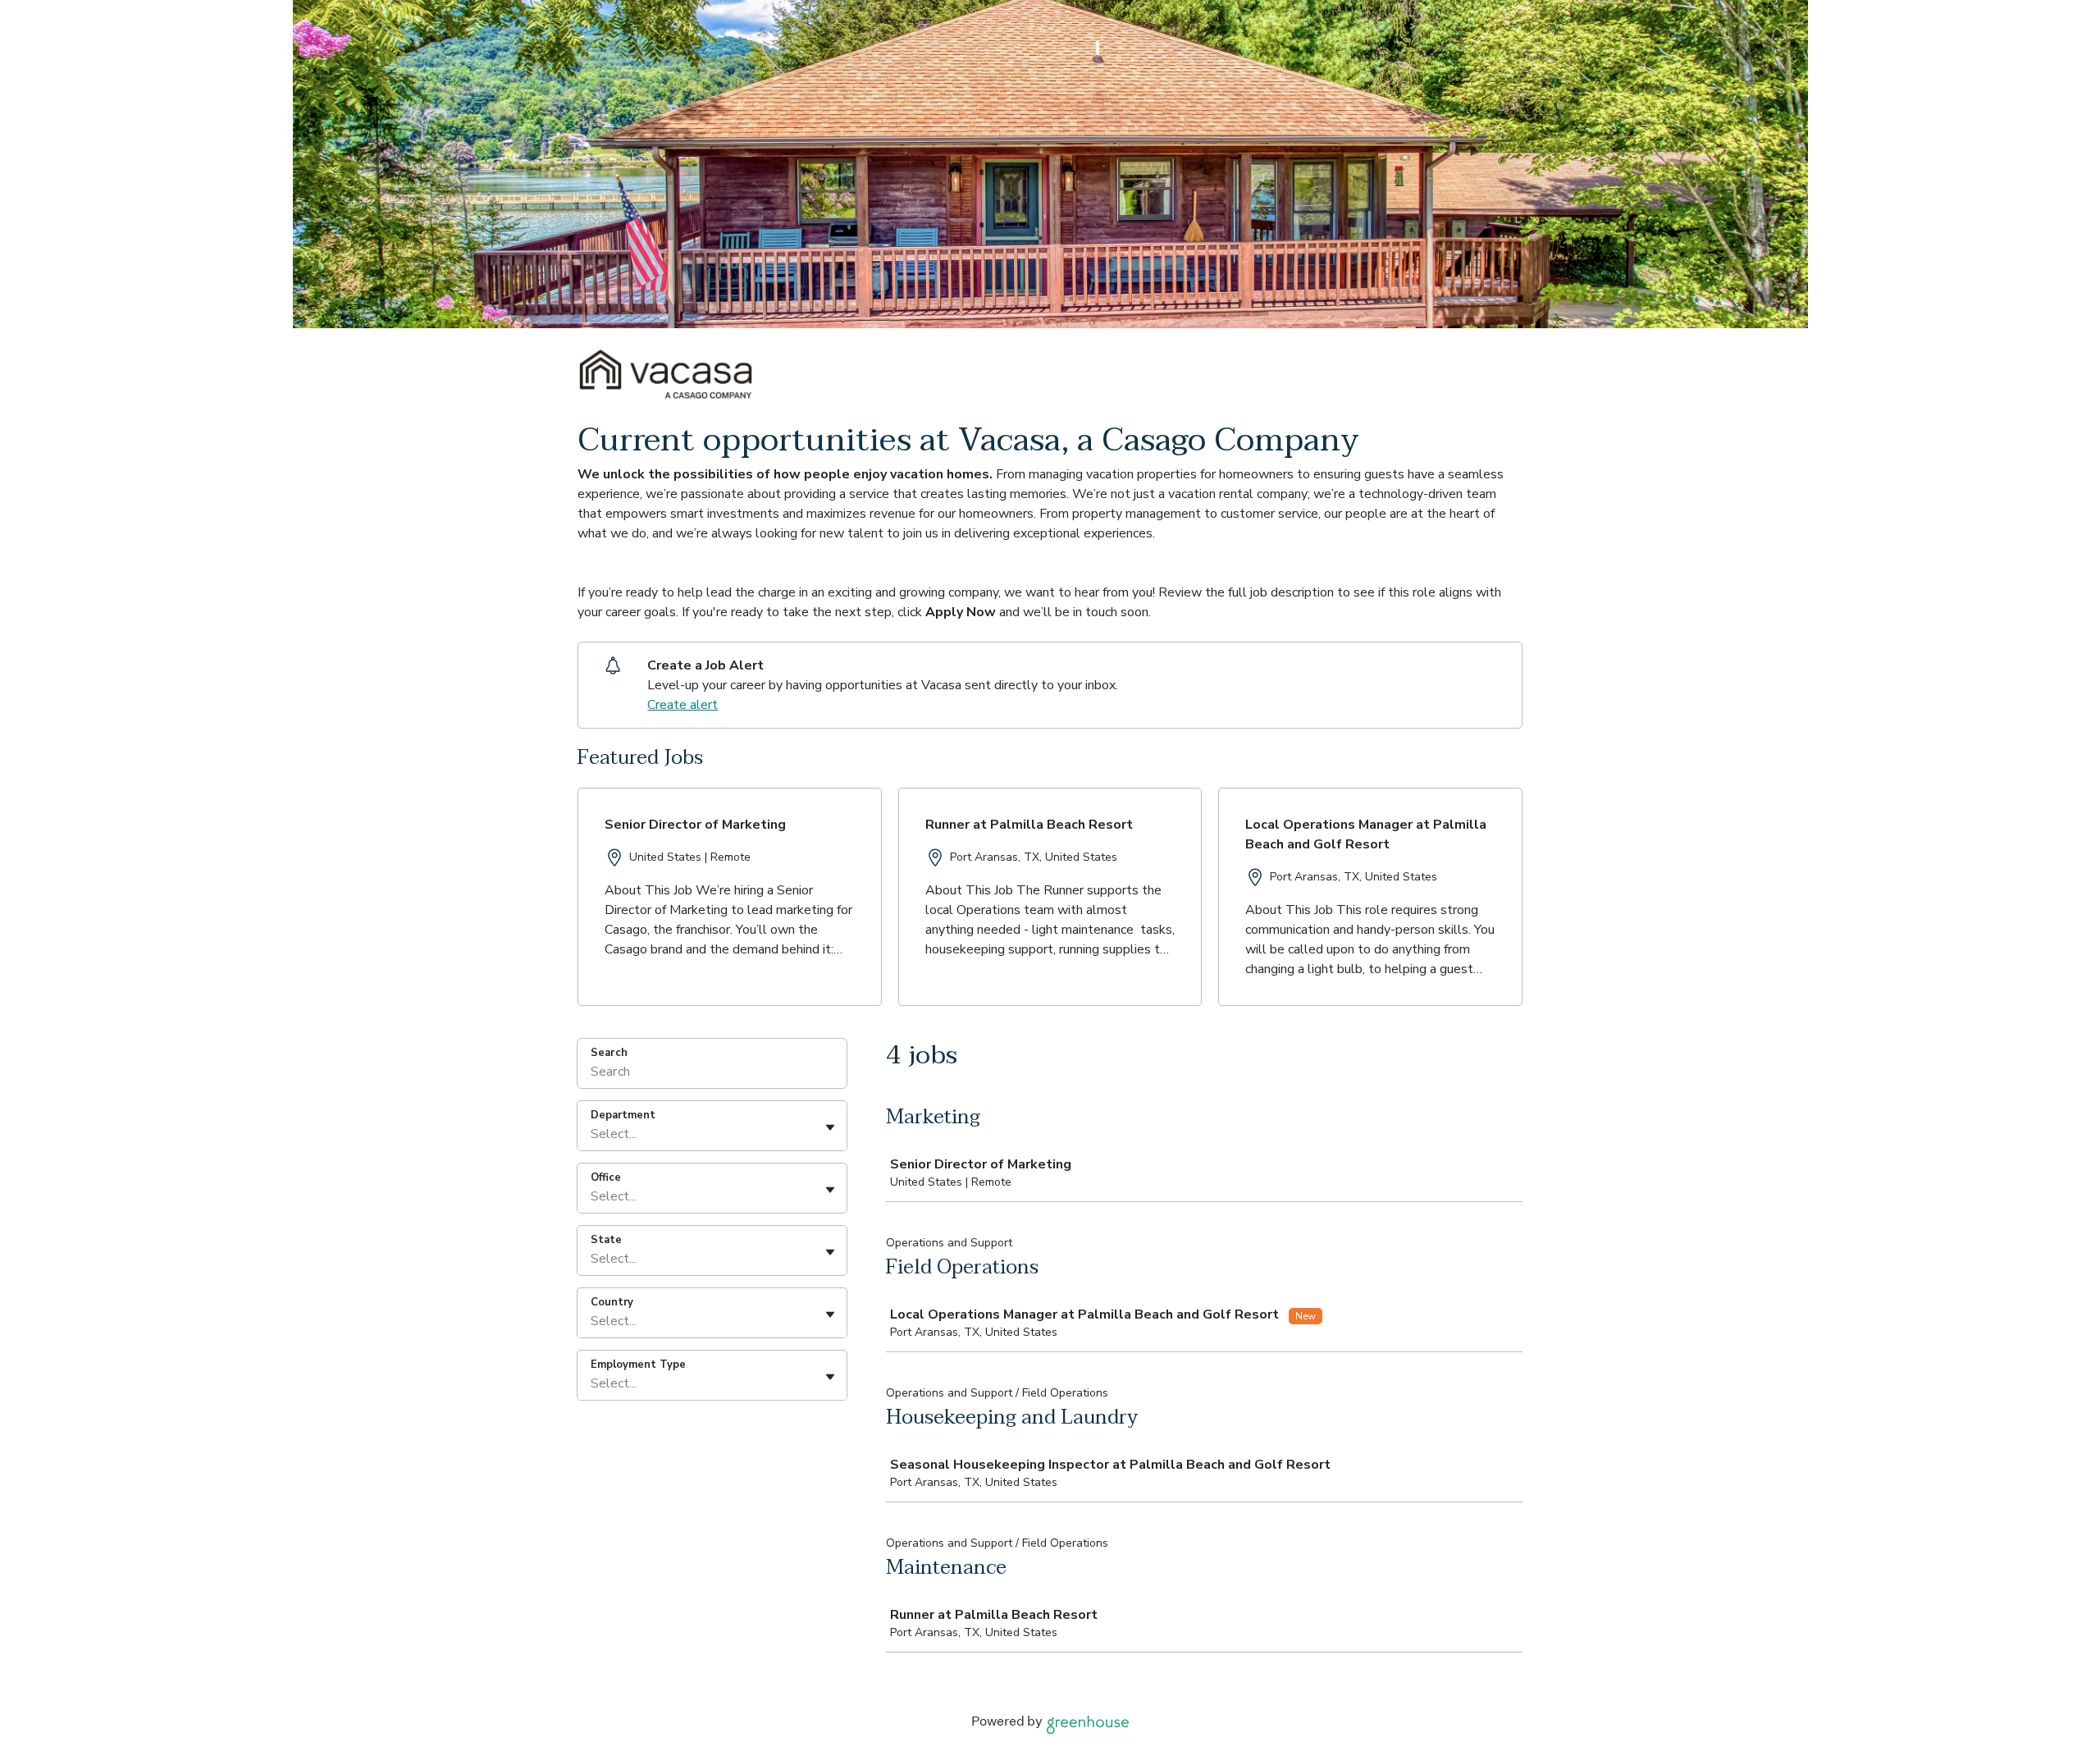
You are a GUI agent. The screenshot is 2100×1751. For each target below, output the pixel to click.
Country (612, 1302)
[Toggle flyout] (830, 1127)
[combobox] (592, 1134)
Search (609, 1053)
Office (606, 1177)
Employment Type (638, 1365)
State (606, 1240)
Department (623, 1115)
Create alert (682, 705)
